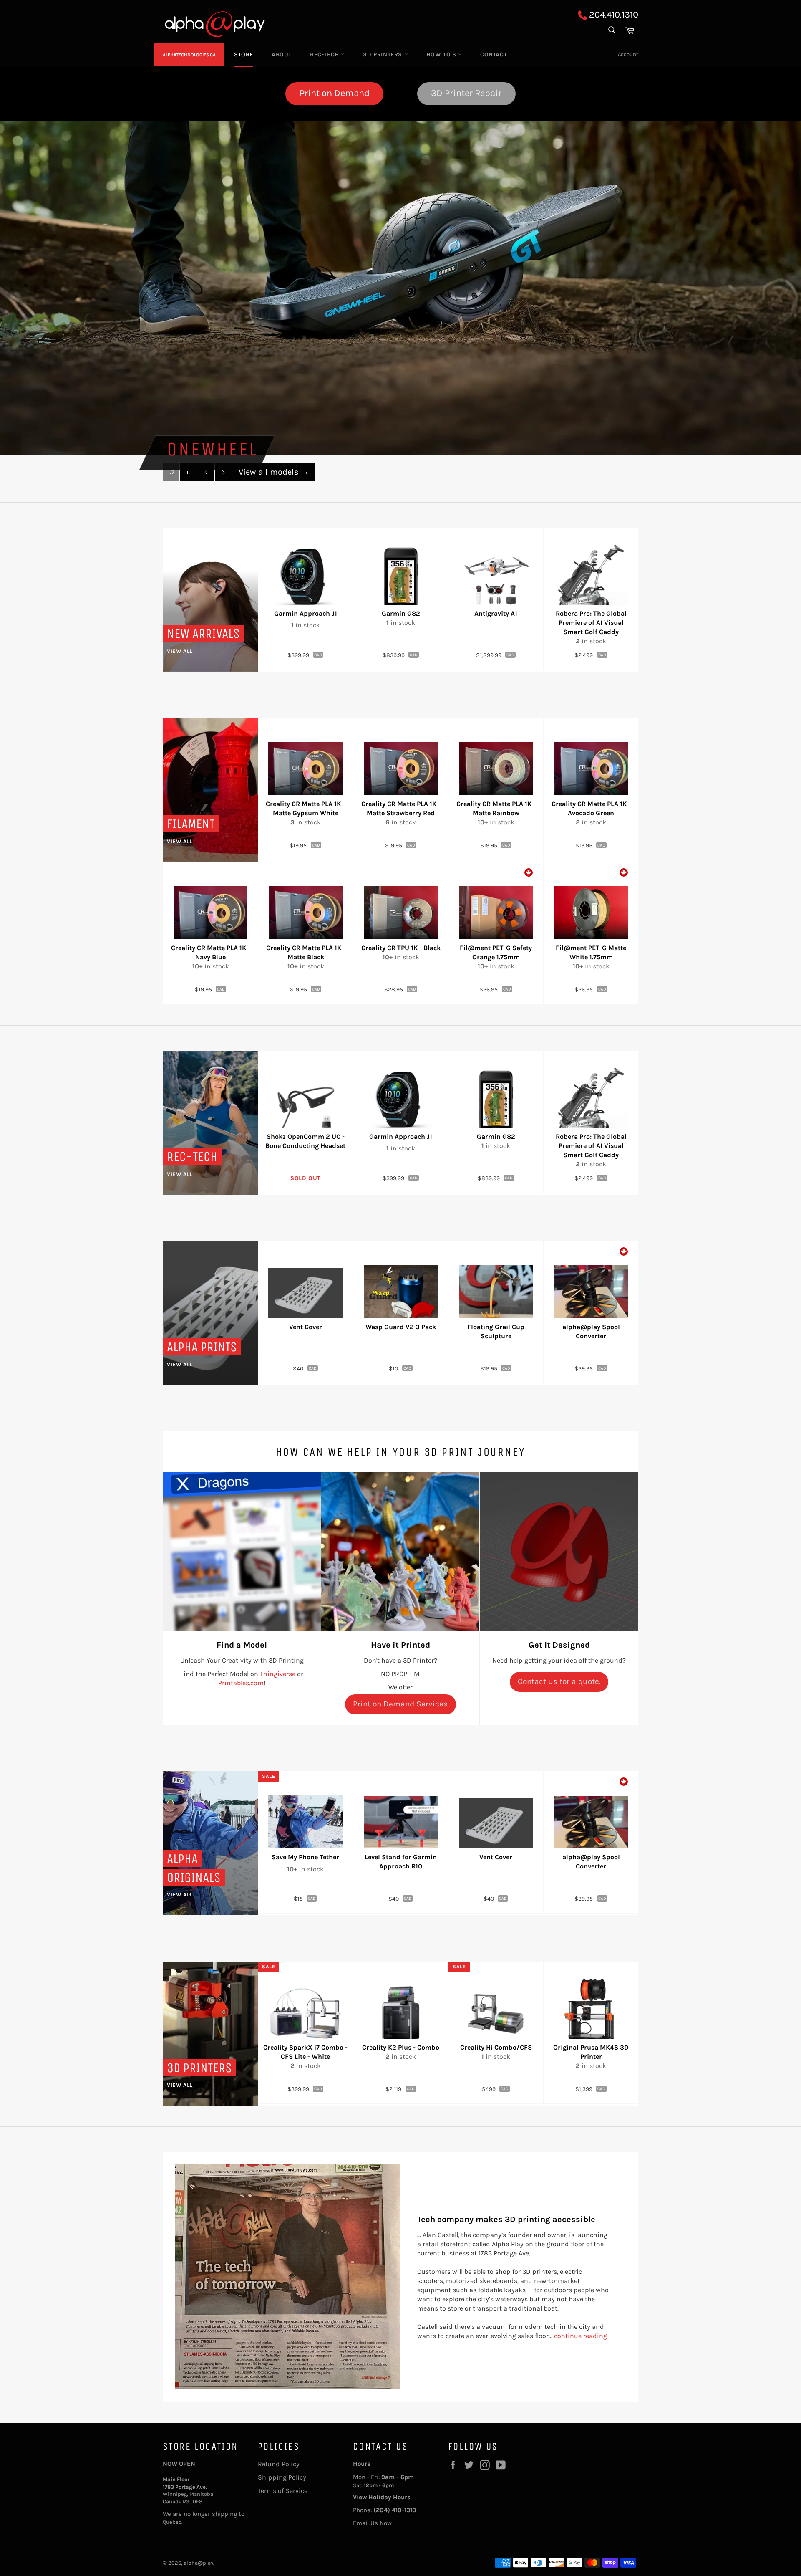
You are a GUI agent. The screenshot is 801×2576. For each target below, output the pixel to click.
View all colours (274, 472)
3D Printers (383, 54)
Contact (494, 54)
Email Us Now (372, 2523)
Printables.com (241, 1683)
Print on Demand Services (400, 1704)
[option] (400, 288)
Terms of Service (283, 2491)
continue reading (581, 2336)
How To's (442, 54)
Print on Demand (335, 93)
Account (628, 54)
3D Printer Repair (466, 93)
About (282, 54)
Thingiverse (278, 1674)
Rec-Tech (325, 54)
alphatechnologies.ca (189, 55)
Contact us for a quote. (559, 1681)
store (244, 54)
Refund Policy (279, 2464)
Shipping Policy (282, 2477)
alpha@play (198, 2563)
